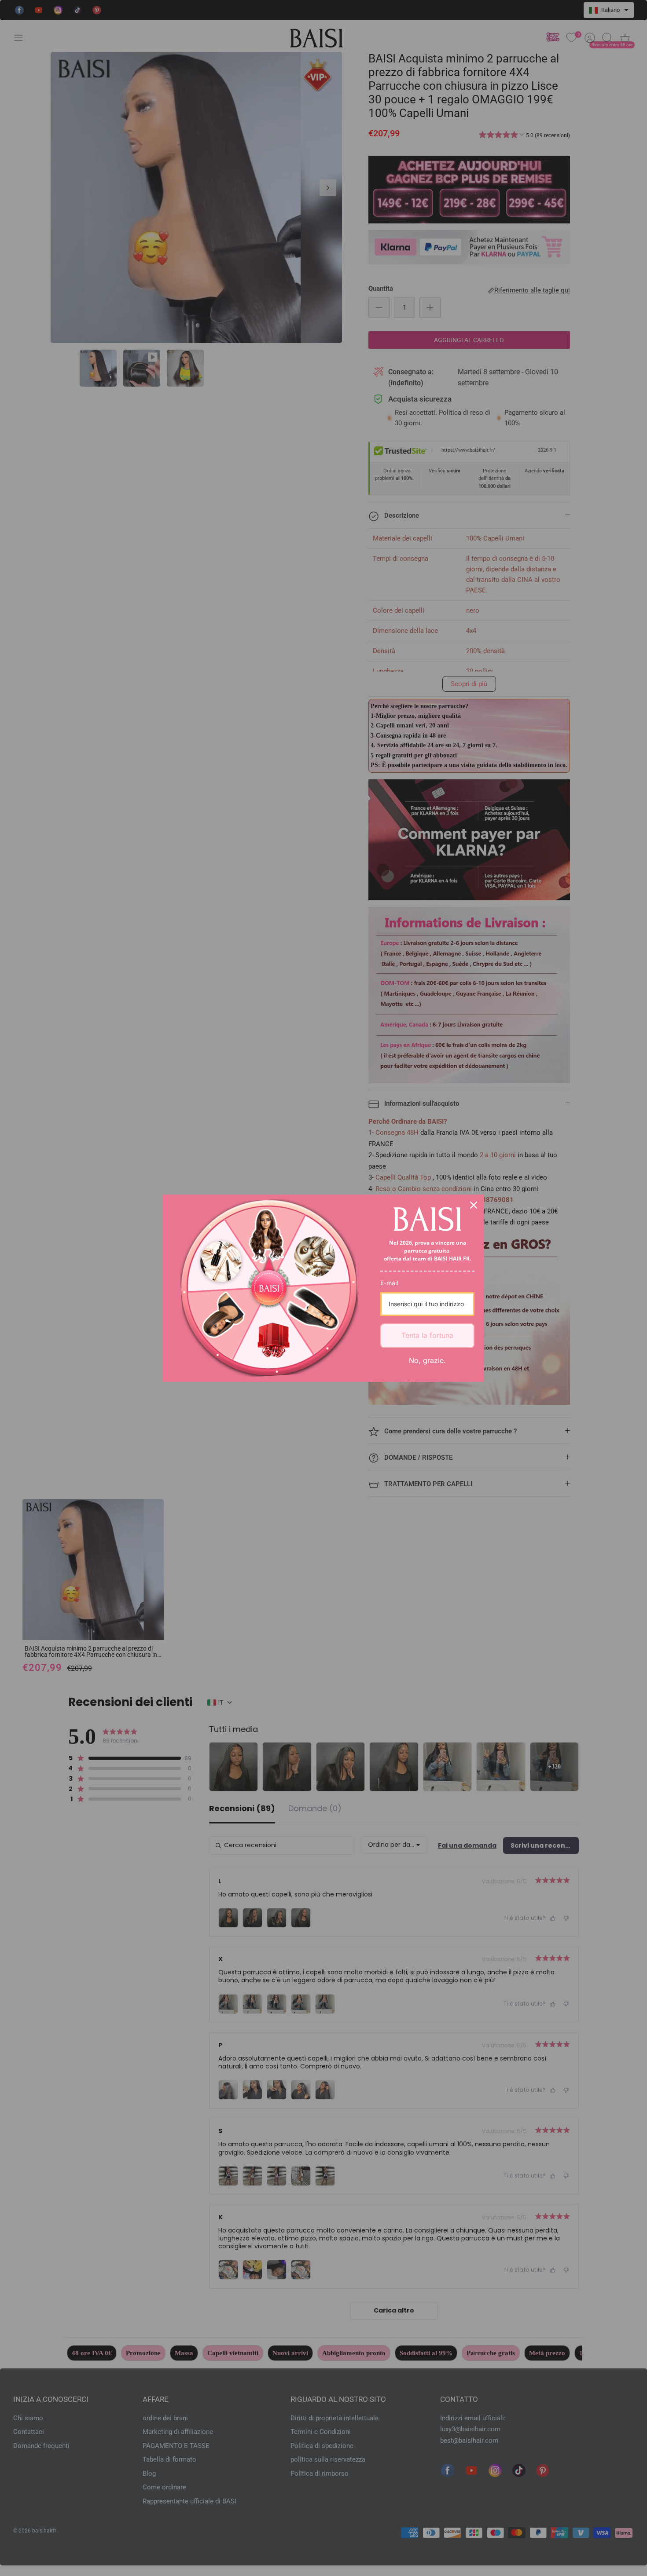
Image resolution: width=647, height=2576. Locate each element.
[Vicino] (474, 1205)
